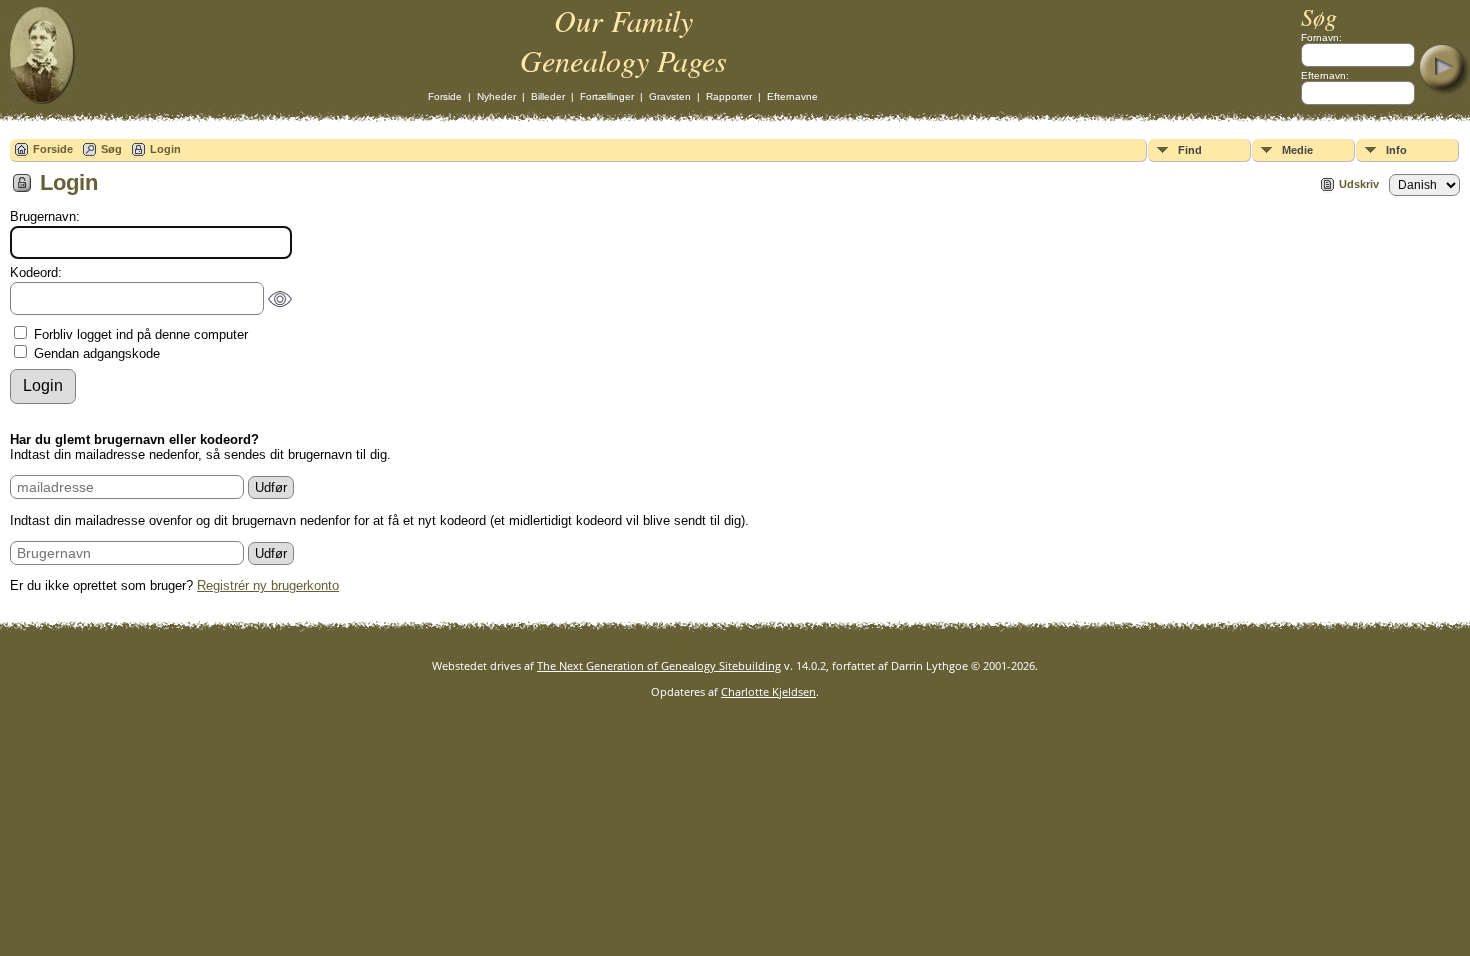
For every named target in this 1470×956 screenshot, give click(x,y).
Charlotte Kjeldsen (768, 691)
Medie (1297, 150)
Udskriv (1359, 184)
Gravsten (670, 96)
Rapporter (729, 96)
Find (1190, 150)
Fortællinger (607, 96)
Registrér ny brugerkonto (268, 585)
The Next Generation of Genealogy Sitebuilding (659, 665)
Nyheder (496, 96)
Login (165, 149)
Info (1396, 150)
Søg (111, 149)
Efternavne (792, 96)
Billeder (548, 96)
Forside (445, 96)
